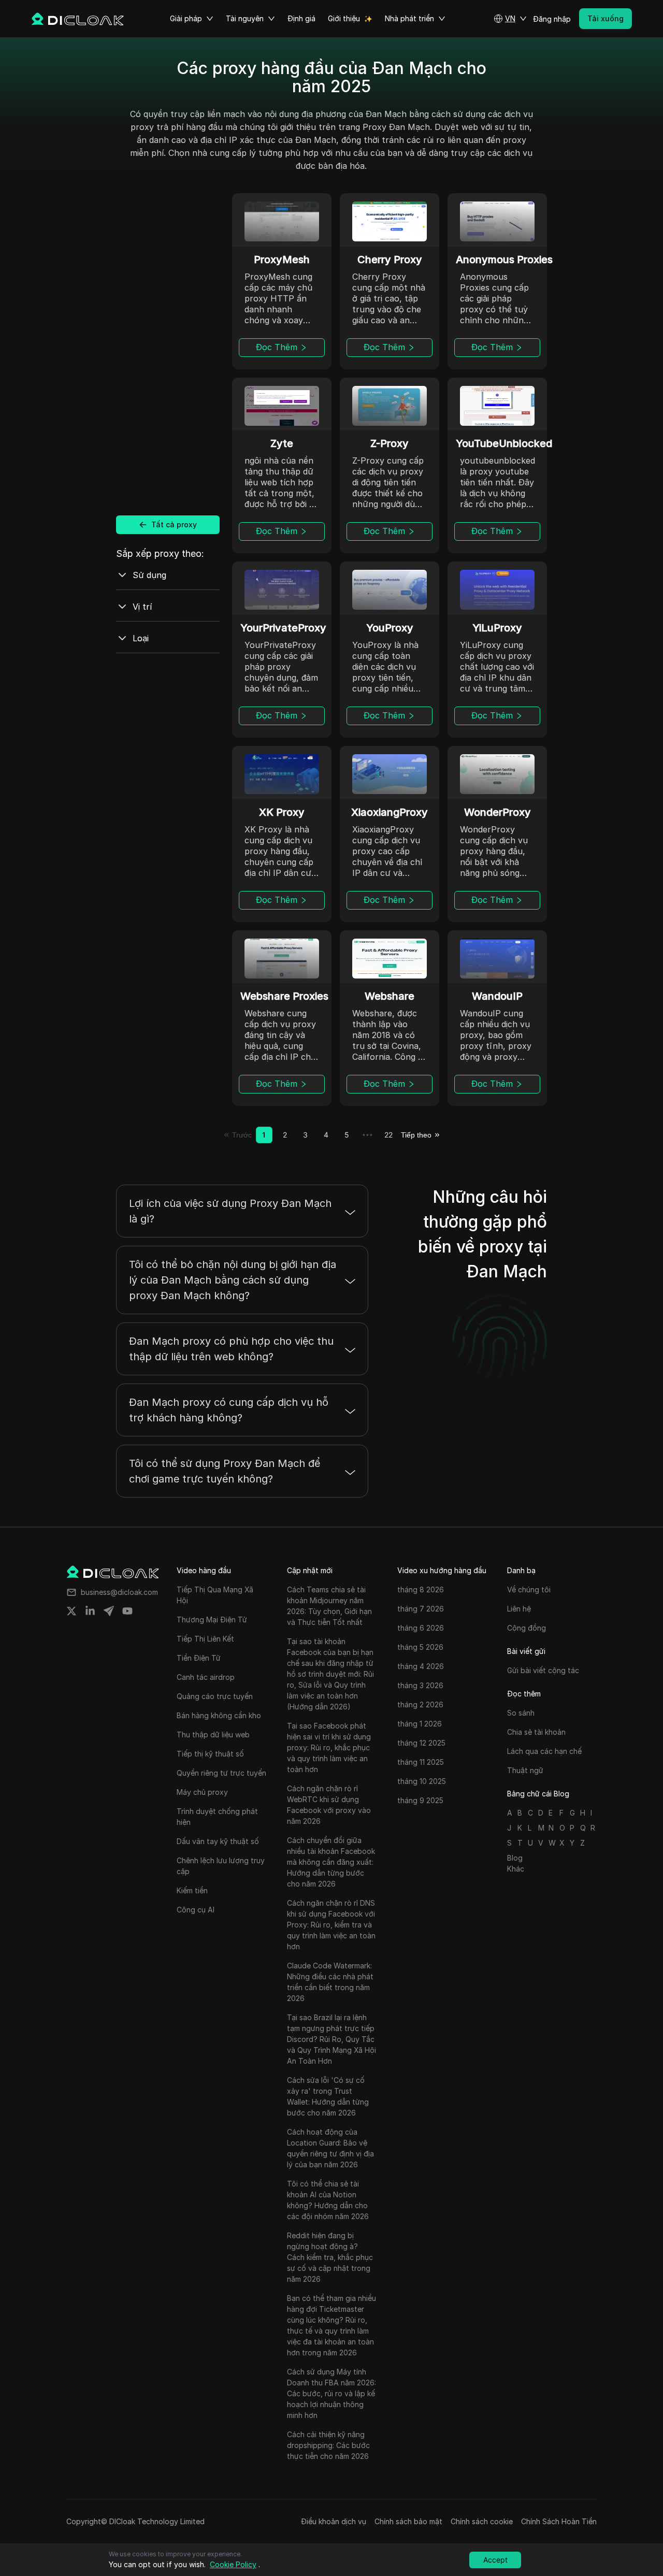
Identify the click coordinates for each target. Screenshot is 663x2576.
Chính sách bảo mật (408, 2521)
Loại (141, 638)
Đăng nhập (552, 19)
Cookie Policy (233, 2564)
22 (388, 1135)
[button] (510, 19)
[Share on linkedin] (90, 1611)
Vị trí (142, 607)
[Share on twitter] (71, 1611)
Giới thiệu (344, 18)
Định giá (301, 18)
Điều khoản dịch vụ (334, 2521)
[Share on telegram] (109, 1611)
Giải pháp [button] (186, 18)
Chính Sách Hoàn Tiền (559, 2521)
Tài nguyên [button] (245, 18)
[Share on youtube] (127, 1611)
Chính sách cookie (482, 2521)
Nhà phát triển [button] (409, 18)
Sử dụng (149, 575)
